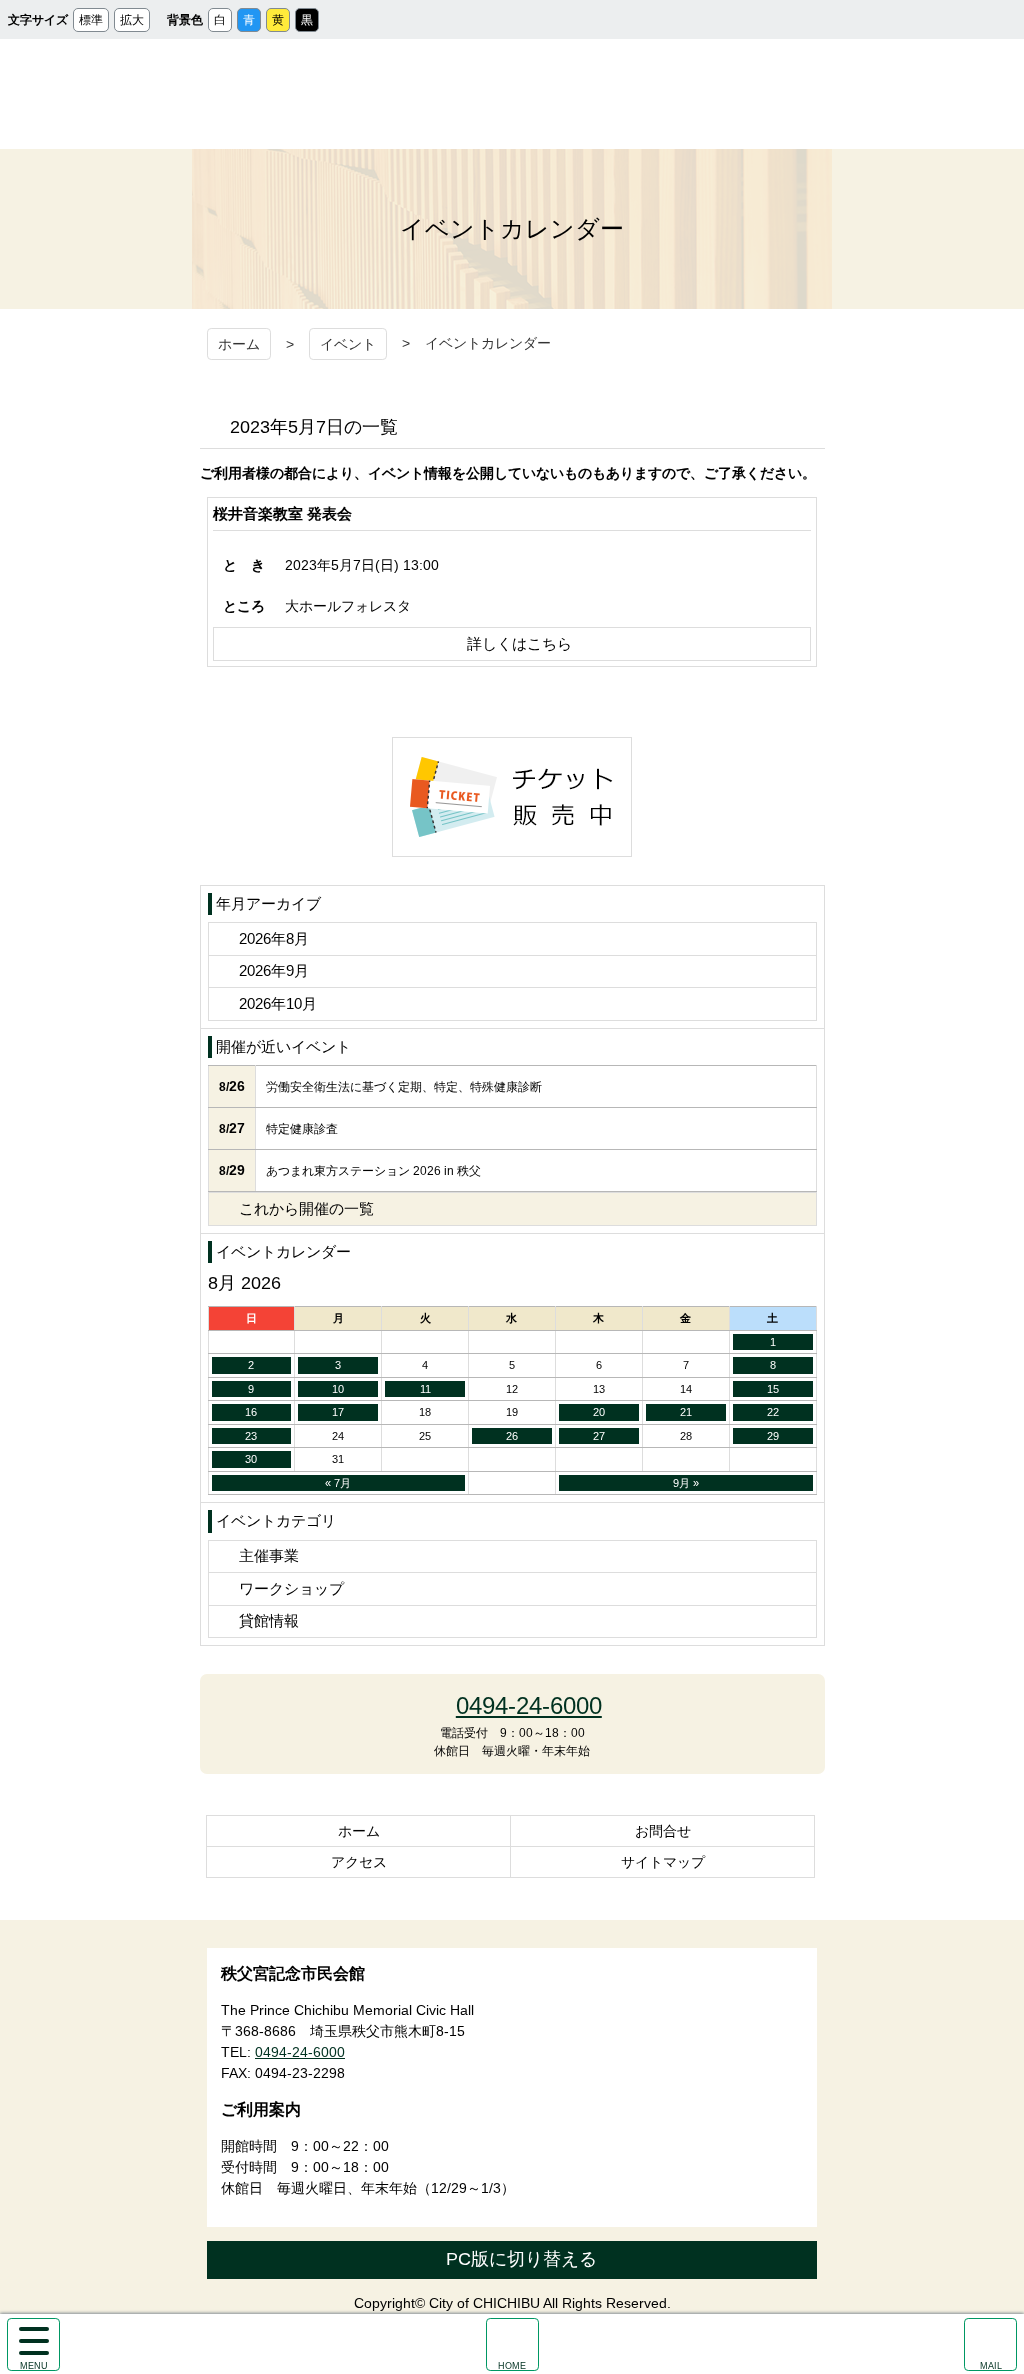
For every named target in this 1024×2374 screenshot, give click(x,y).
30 (251, 1459)
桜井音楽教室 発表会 (282, 513)
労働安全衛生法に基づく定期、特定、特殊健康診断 (404, 1087)
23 (251, 1436)
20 (599, 1412)
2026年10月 (278, 1003)
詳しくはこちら (519, 643)
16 (251, 1412)
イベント (348, 344)
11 (425, 1389)
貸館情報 (269, 1620)
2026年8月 (274, 938)
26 (512, 1436)
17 (338, 1412)
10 (338, 1389)
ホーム (239, 344)
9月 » (686, 1483)
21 (686, 1412)
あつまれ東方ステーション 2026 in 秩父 (373, 1171)
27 (599, 1436)
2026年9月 (274, 970)
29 (773, 1436)
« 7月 (338, 1483)
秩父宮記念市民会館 (512, 94)
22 (773, 1412)
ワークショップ (291, 1588)
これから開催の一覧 (306, 1208)
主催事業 (269, 1555)
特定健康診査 (302, 1129)
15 (773, 1389)
